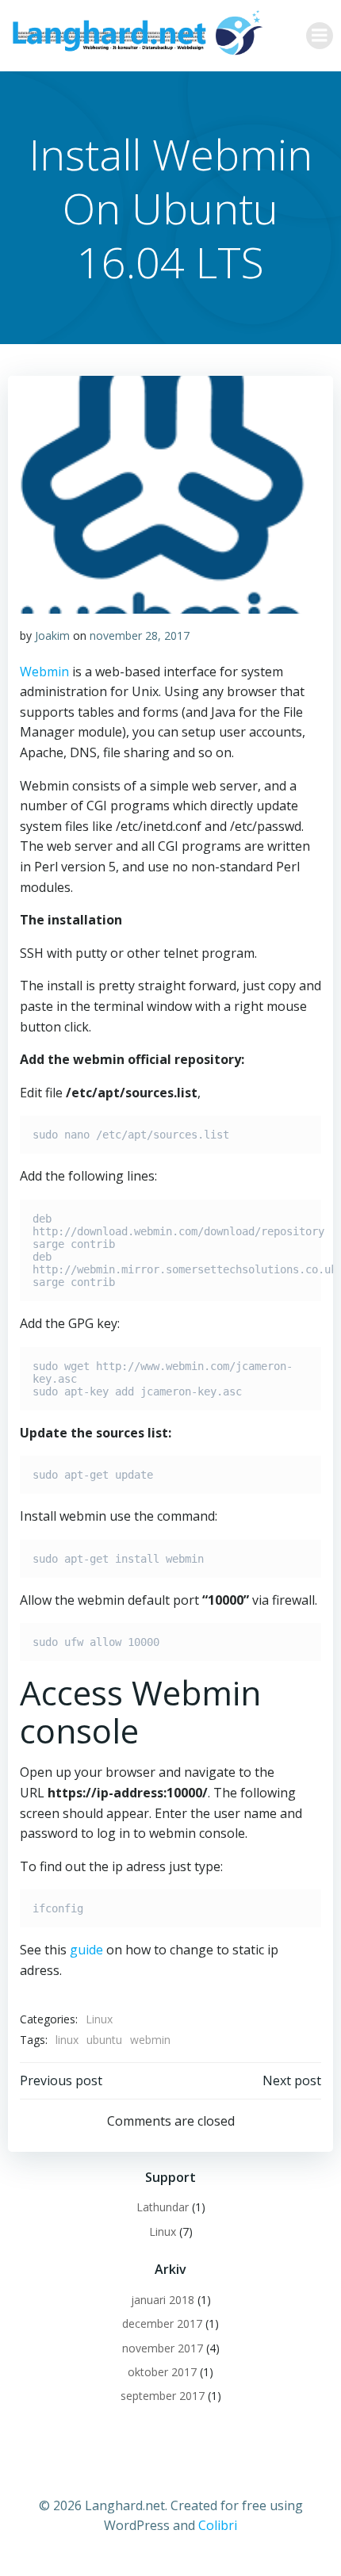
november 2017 (163, 2348)
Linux (99, 2019)
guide (86, 1950)
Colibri (218, 2525)
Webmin (44, 672)
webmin (150, 2040)
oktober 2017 (162, 2372)
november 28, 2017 (140, 635)
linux (67, 2040)
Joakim (52, 635)
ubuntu (104, 2040)
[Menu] (320, 36)
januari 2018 (163, 2300)
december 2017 (162, 2323)
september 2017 (163, 2396)
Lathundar (163, 2207)
